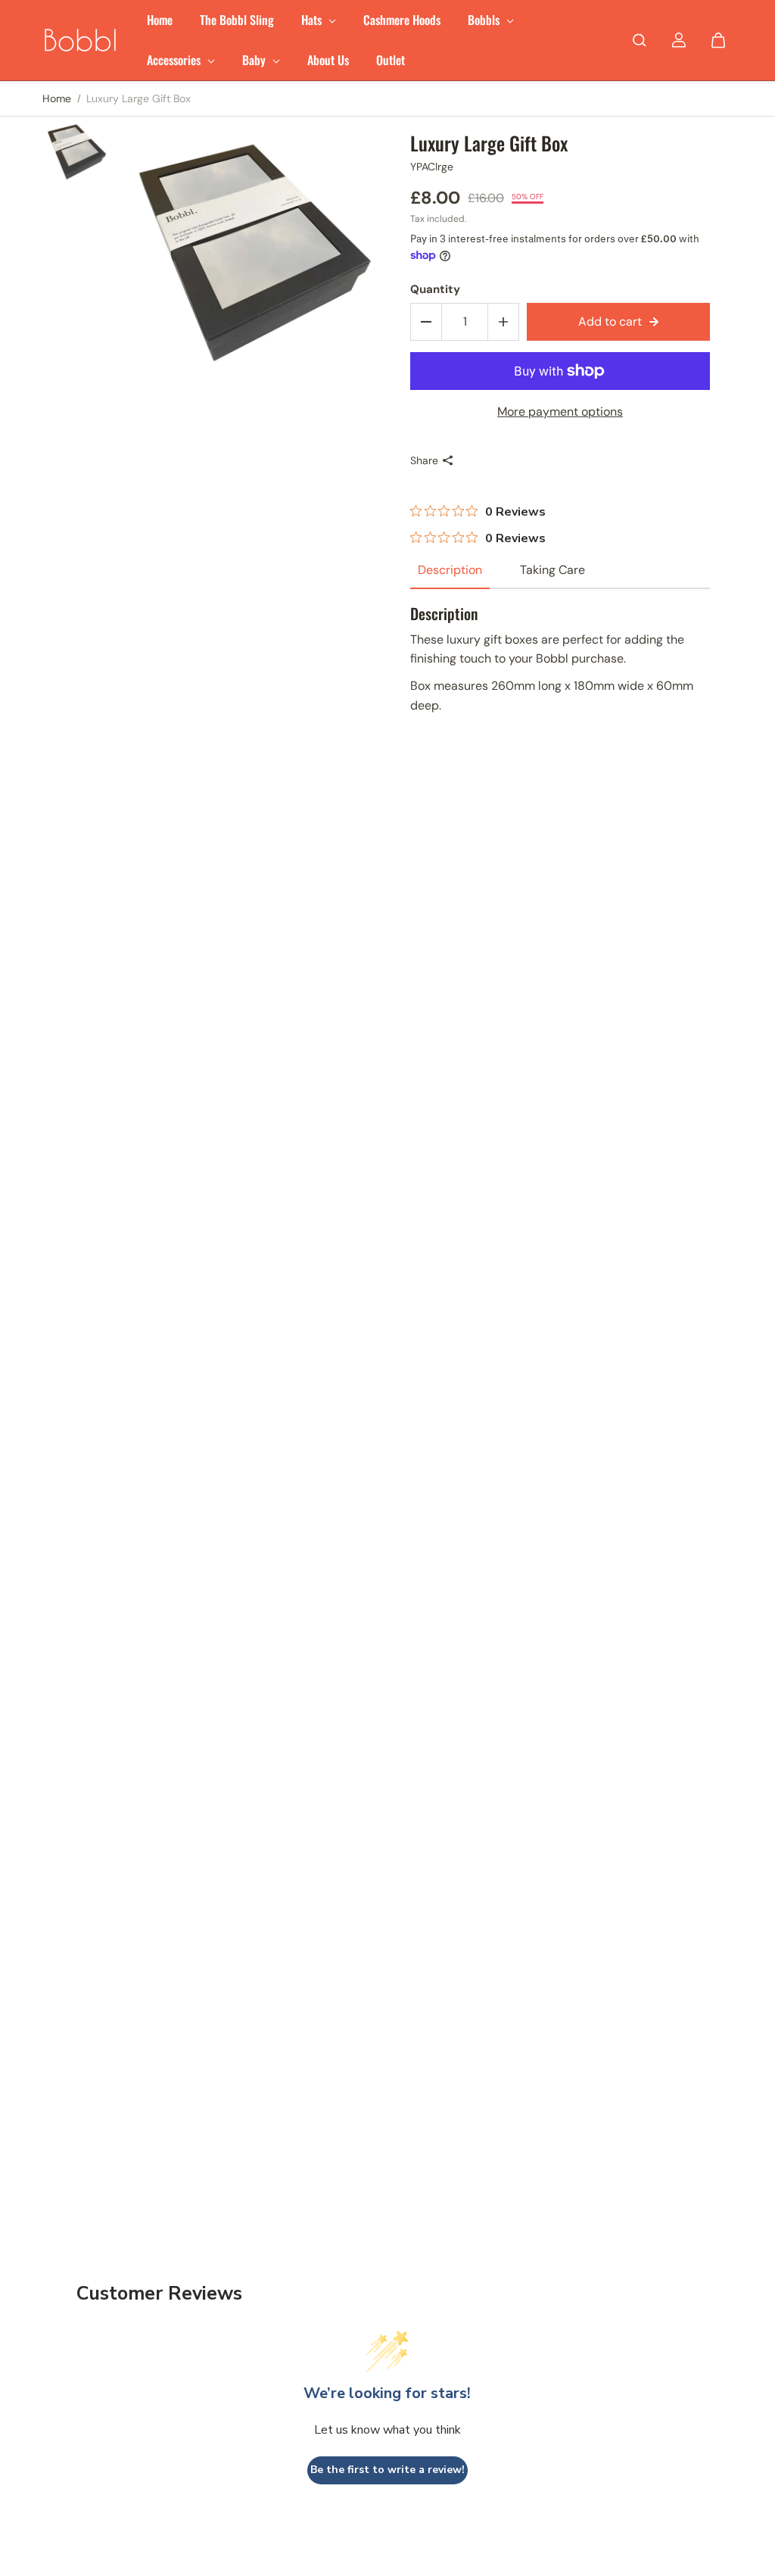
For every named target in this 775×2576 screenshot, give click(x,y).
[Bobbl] (80, 40)
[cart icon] (718, 40)
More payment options (560, 412)
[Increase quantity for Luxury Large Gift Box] (503, 322)
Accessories (175, 60)
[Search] (640, 40)
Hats (313, 20)
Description (450, 570)
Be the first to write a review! (387, 2470)
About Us (328, 60)
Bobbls (485, 20)
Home (160, 20)
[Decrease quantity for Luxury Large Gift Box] (426, 322)
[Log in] (679, 40)
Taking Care (552, 570)
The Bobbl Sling (237, 20)
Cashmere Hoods (402, 20)
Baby (255, 60)
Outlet (391, 60)
